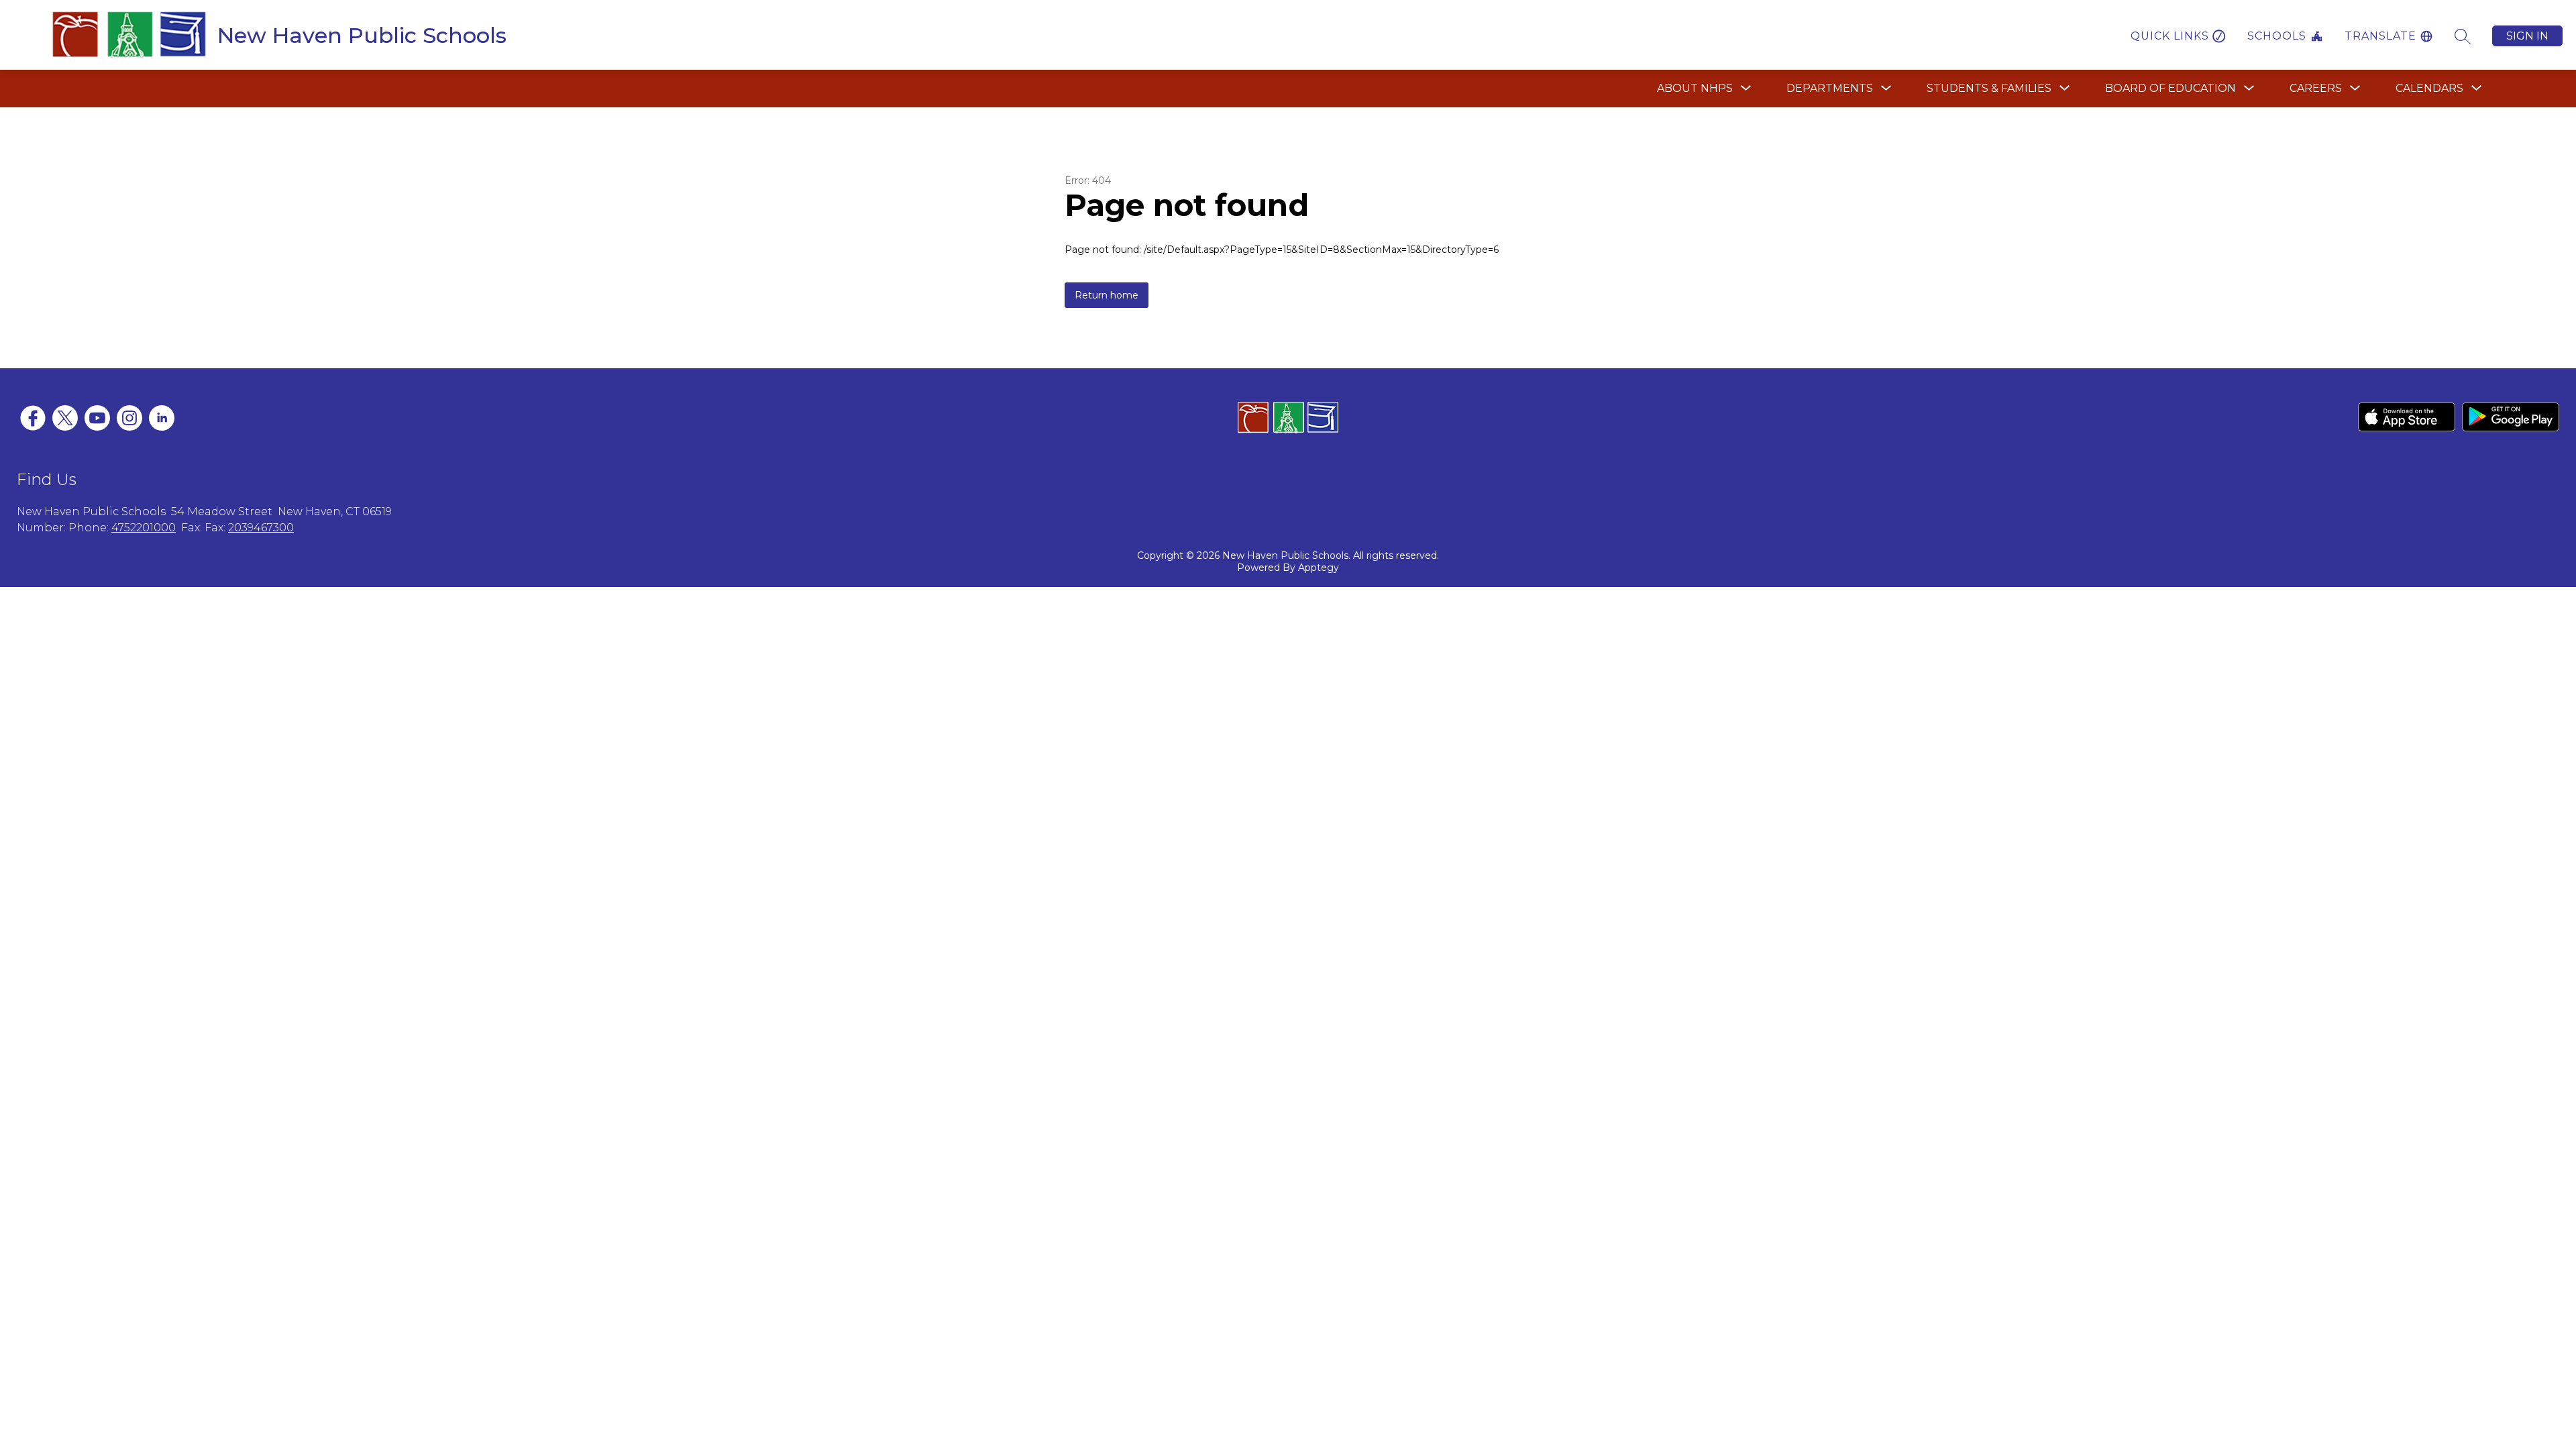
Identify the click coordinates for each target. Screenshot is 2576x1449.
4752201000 (144, 528)
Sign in (2527, 36)
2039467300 (261, 528)
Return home (1107, 295)
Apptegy (1319, 568)
